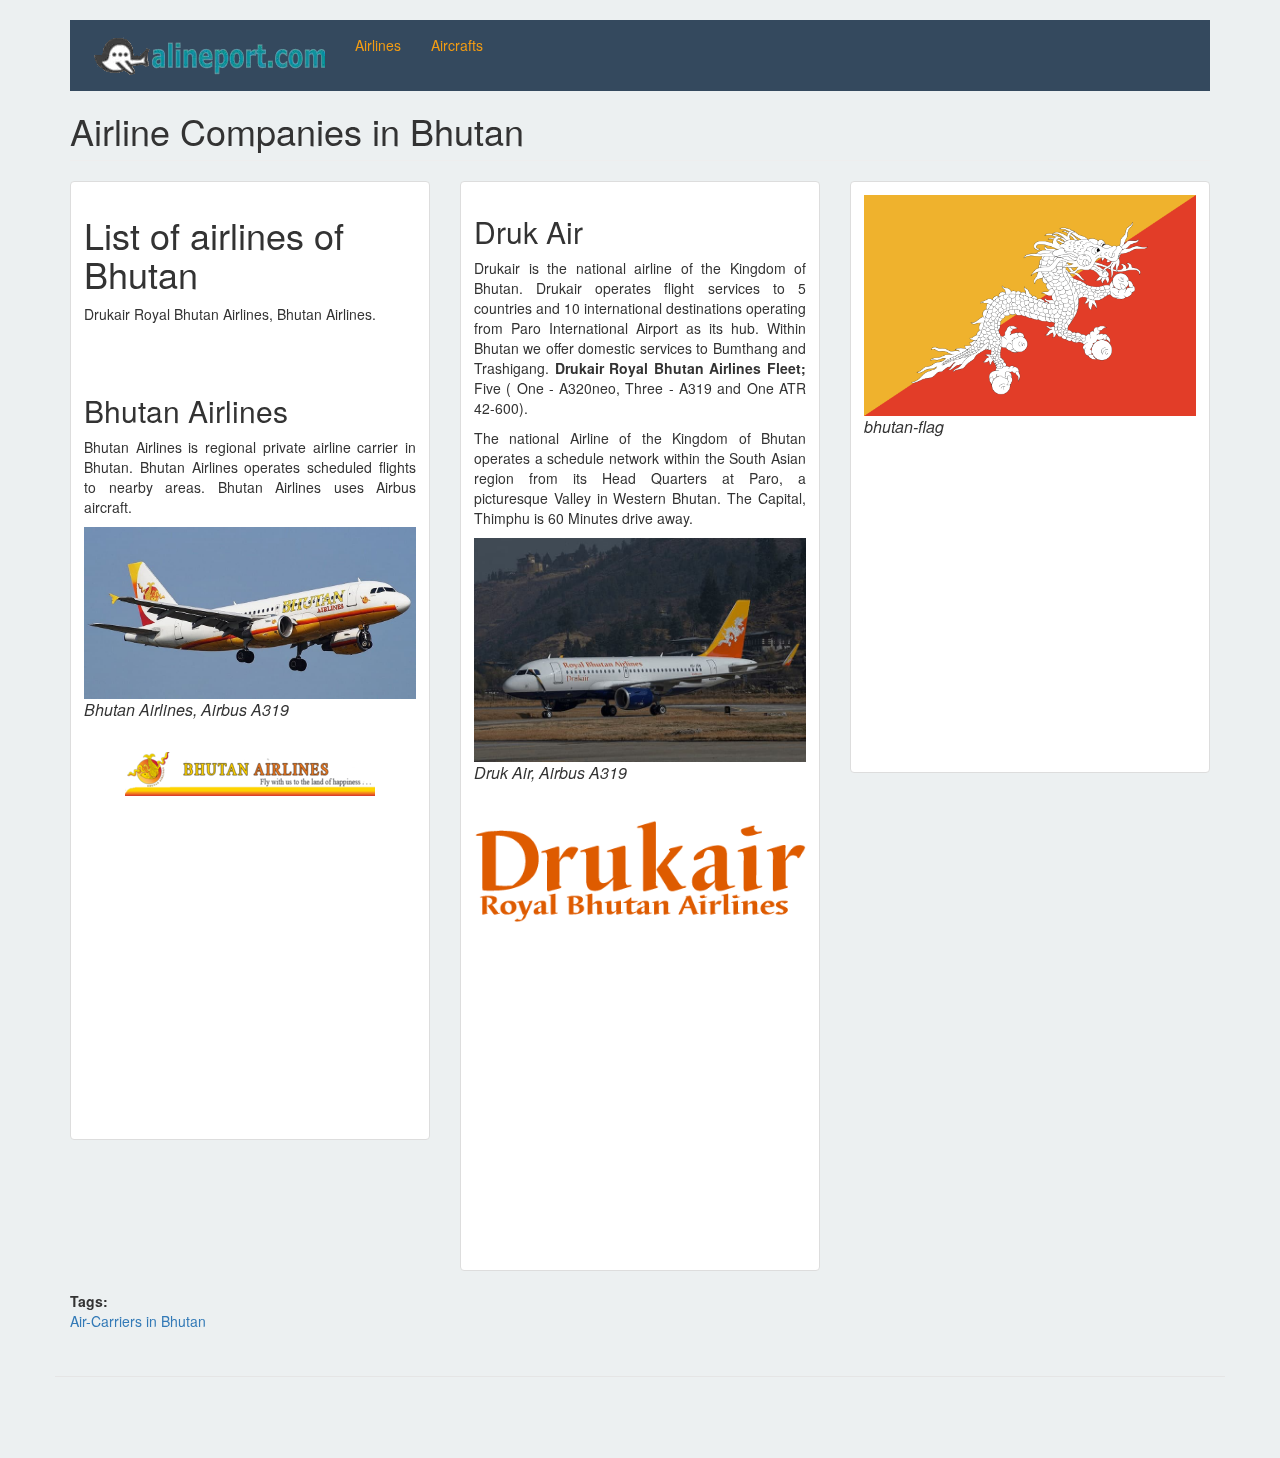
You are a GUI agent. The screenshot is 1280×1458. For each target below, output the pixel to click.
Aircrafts (457, 45)
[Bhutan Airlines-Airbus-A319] (250, 613)
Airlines (378, 45)
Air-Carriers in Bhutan (138, 1321)
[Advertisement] (250, 961)
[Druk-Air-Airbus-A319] (640, 650)
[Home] (212, 55)
